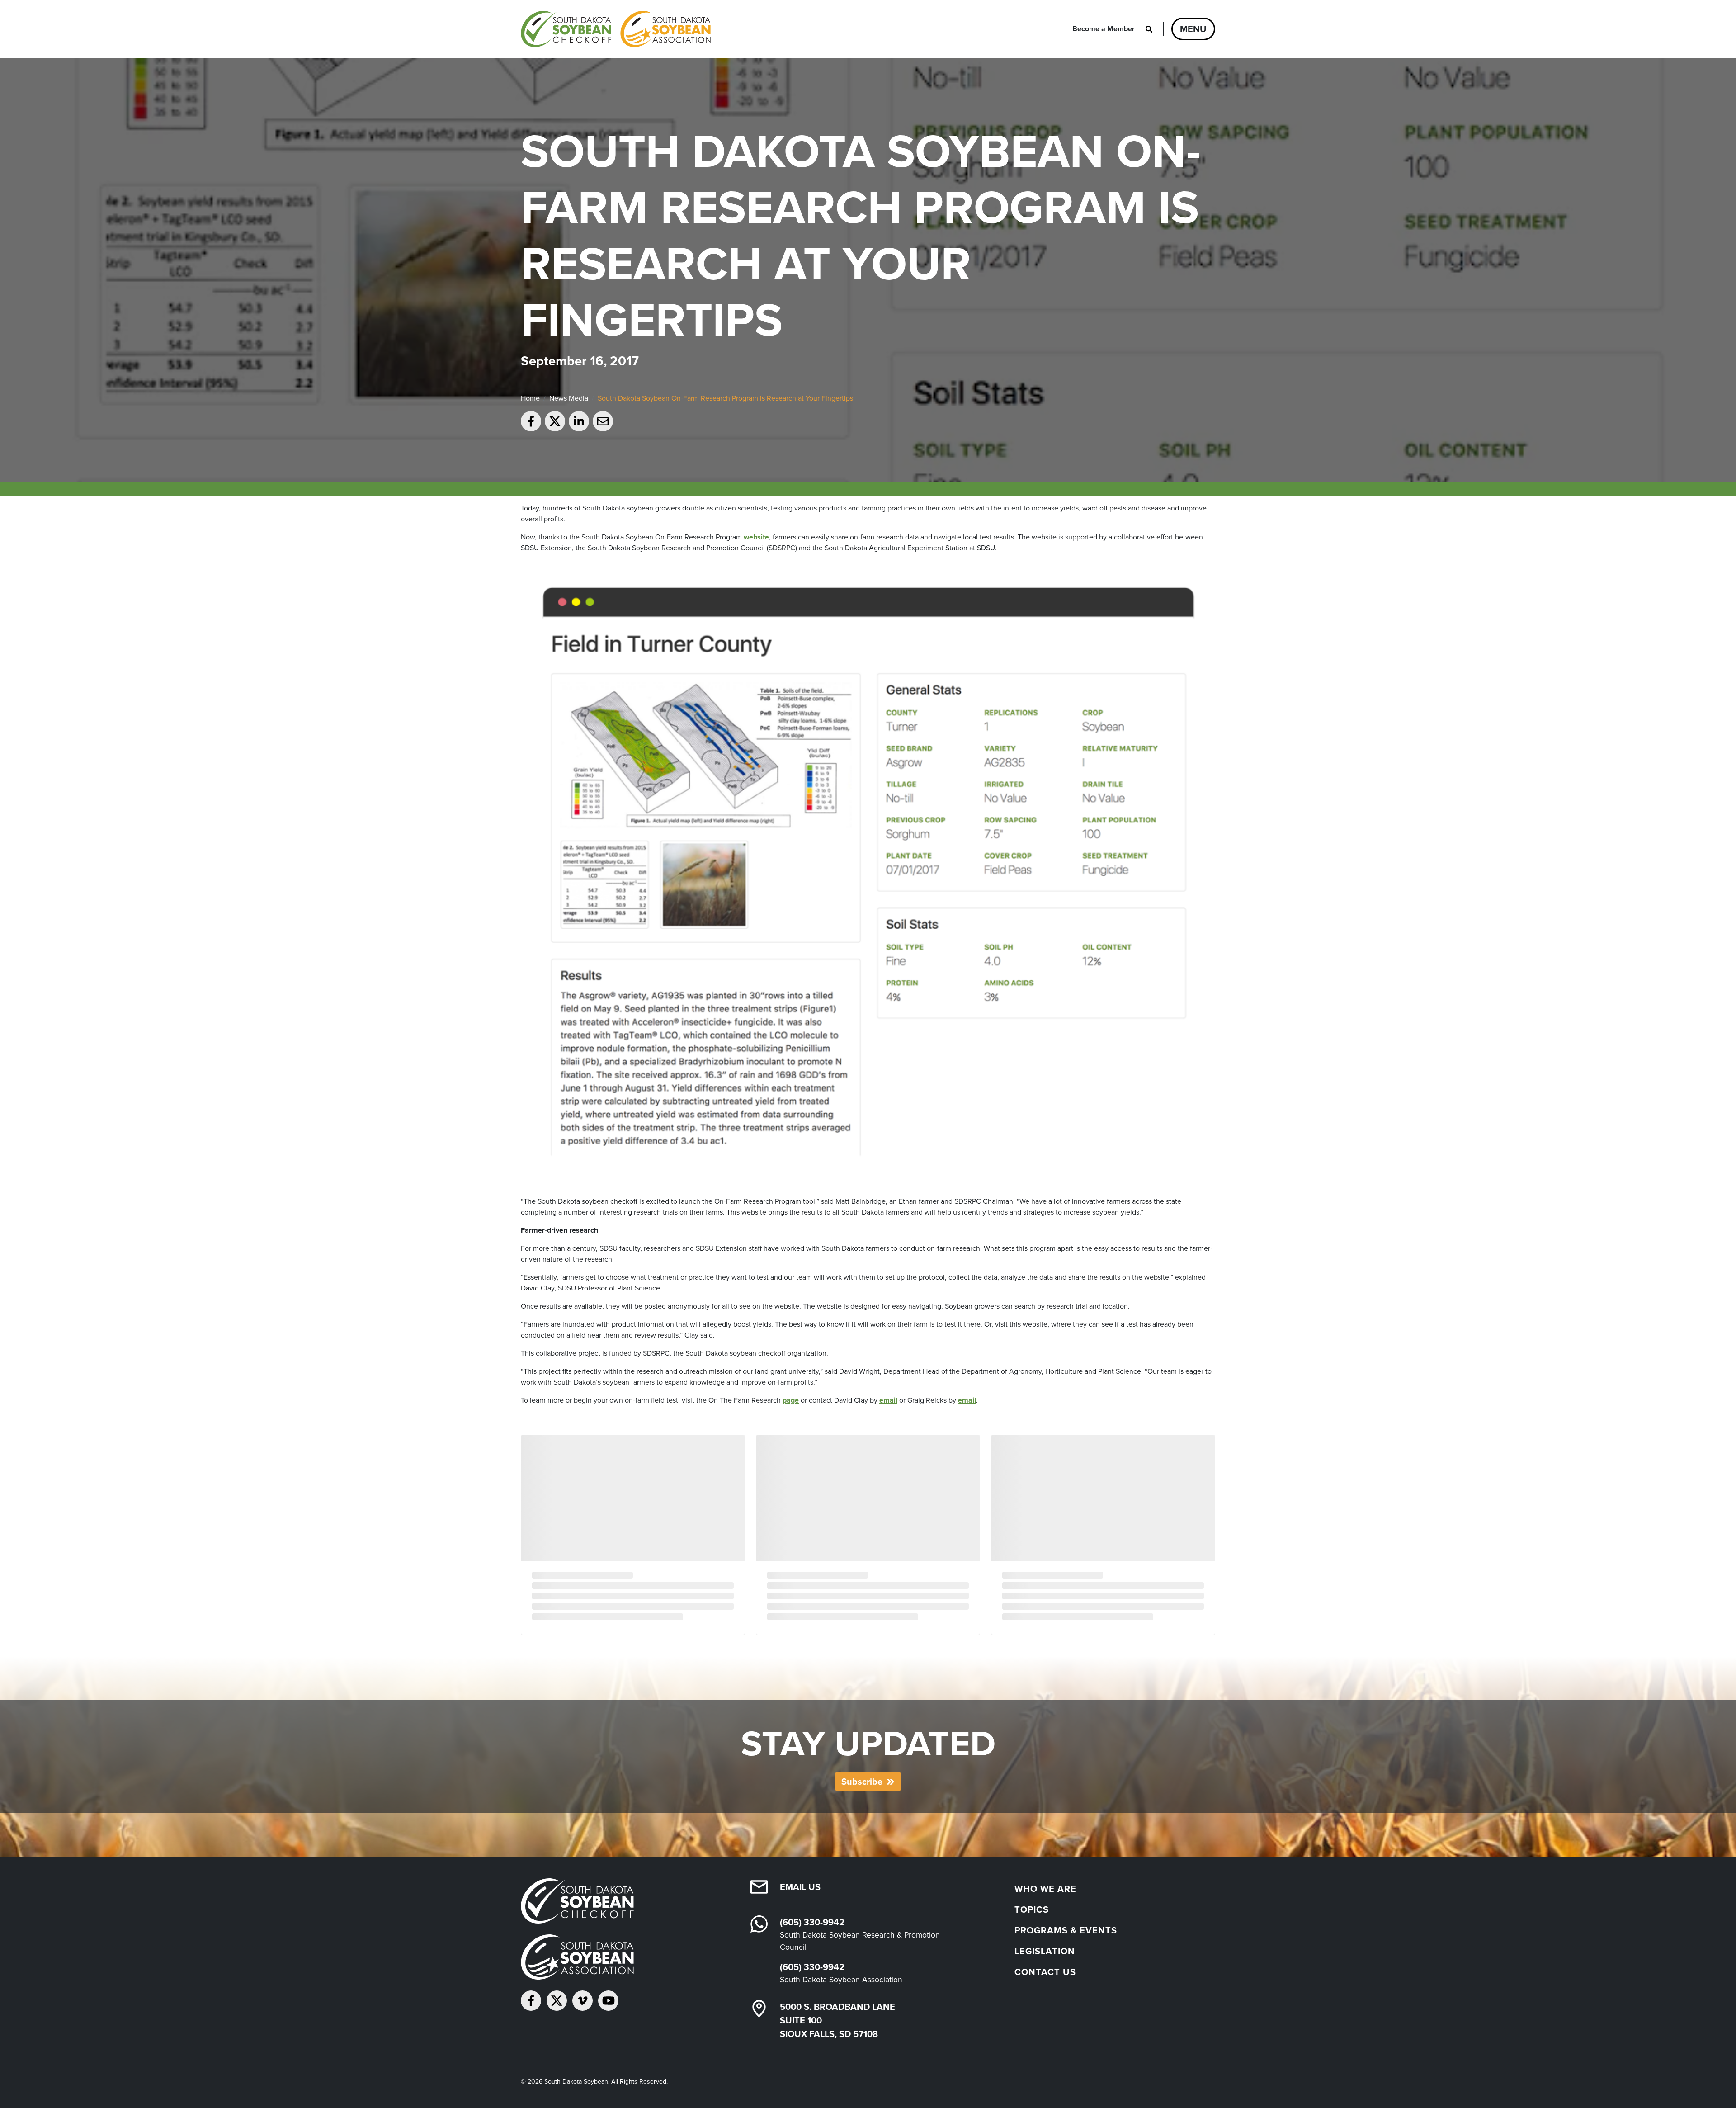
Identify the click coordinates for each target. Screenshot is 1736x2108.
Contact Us (1045, 1972)
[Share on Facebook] (531, 421)
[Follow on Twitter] (557, 2001)
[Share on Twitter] (555, 421)
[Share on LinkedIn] (579, 421)
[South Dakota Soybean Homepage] (616, 29)
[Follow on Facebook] (531, 2001)
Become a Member (1104, 29)
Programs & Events (1066, 1930)
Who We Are (1045, 1889)
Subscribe (862, 1782)
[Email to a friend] (603, 421)
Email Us (800, 1887)
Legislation (1045, 1951)
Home (530, 398)
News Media (569, 398)
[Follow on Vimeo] (583, 2001)
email (888, 1400)
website (756, 537)
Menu (1193, 29)
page (791, 1400)
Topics (1032, 1909)
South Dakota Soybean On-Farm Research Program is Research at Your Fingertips (725, 398)
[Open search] (1149, 29)
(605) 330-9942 (812, 1922)
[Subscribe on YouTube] (608, 2001)
